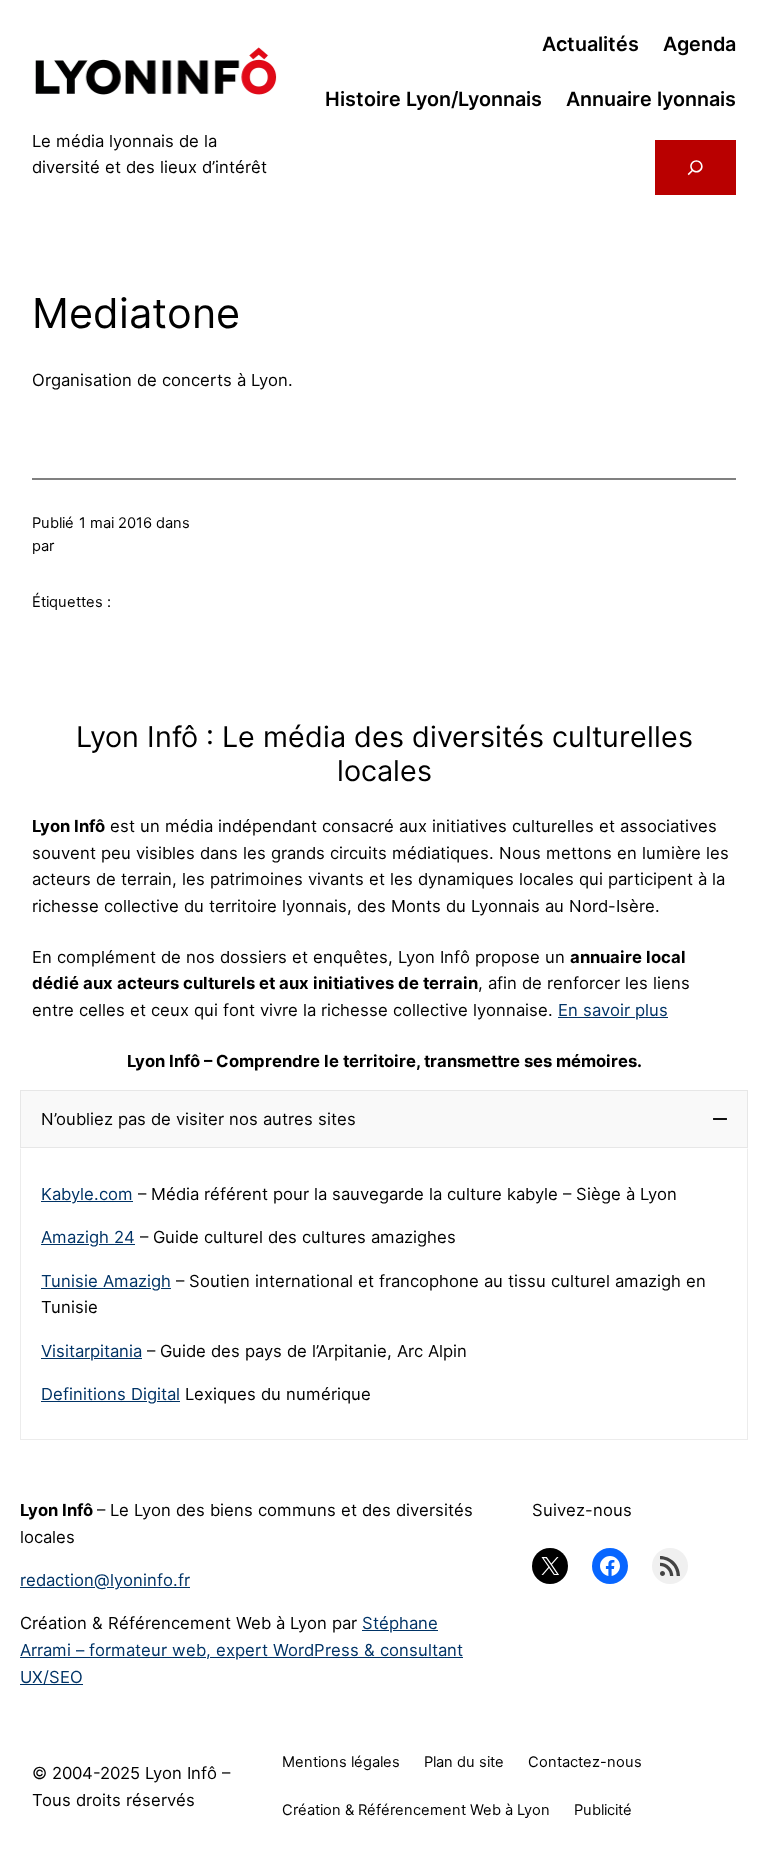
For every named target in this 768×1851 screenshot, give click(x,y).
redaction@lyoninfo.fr (105, 1580)
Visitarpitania (91, 1351)
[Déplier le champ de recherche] (695, 167)
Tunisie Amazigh (106, 1281)
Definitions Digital (110, 1394)
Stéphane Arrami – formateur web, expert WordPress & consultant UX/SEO (241, 1649)
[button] (384, 1119)
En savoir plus (613, 1010)
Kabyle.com (87, 1194)
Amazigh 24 (88, 1237)
